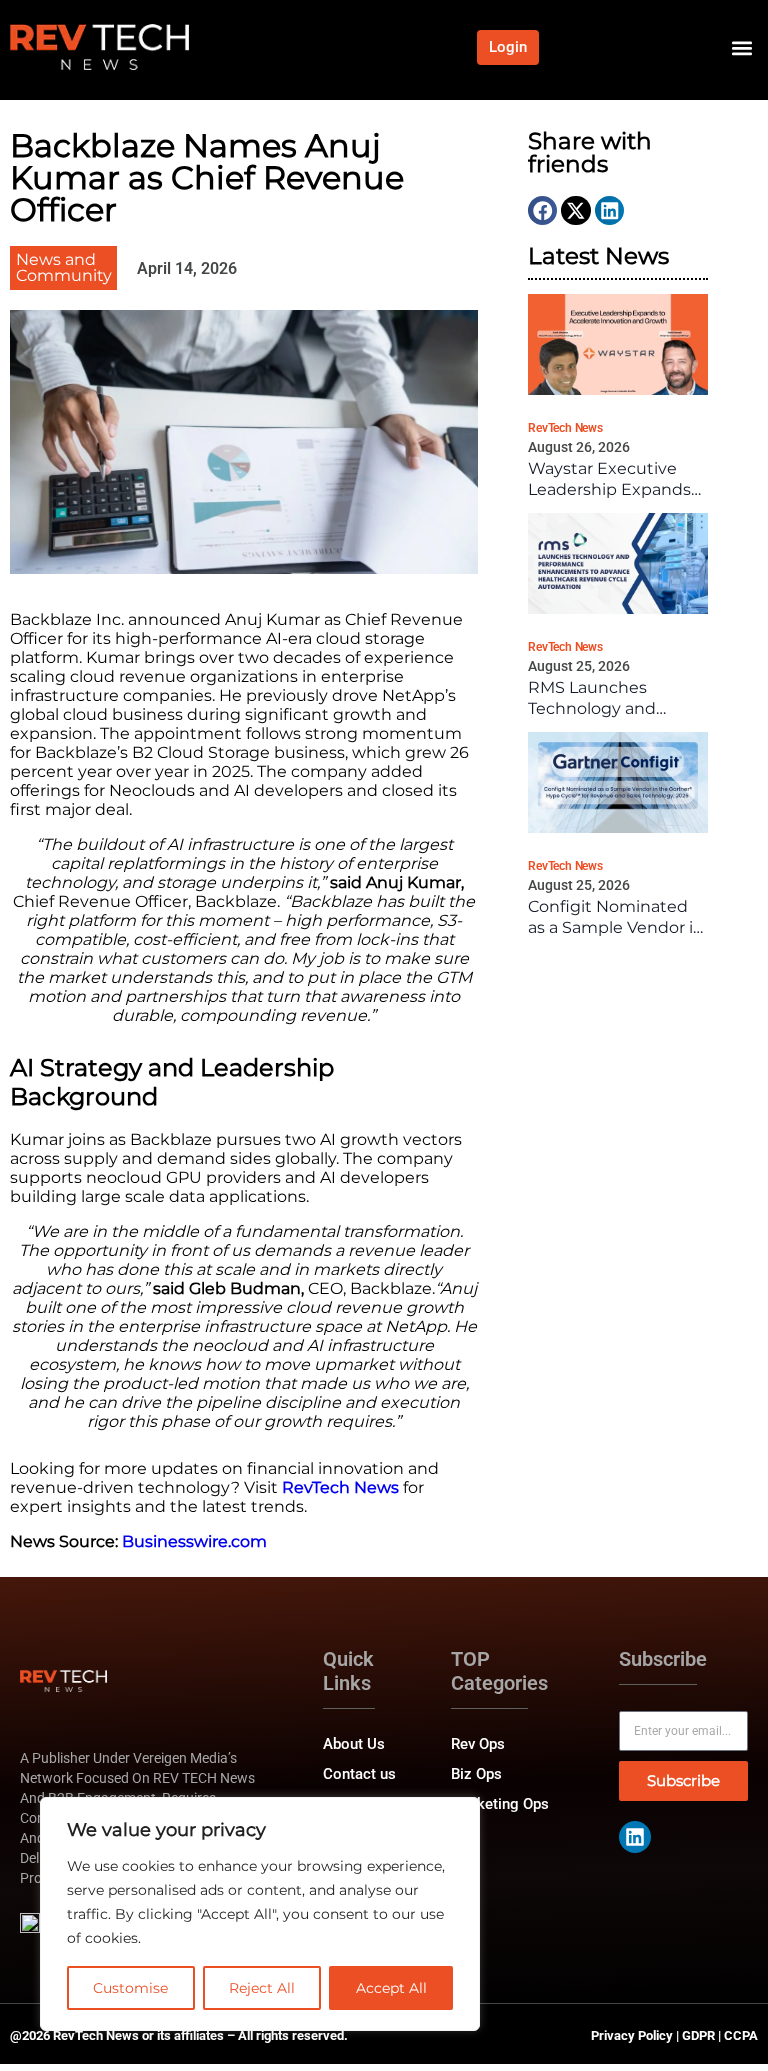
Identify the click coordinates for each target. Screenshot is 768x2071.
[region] (260, 1914)
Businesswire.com (194, 1541)
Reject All (262, 1988)
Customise (130, 1988)
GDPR (698, 2035)
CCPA (741, 2035)
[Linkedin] (635, 1837)
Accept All (391, 1988)
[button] (741, 47)
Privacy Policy (632, 2035)
